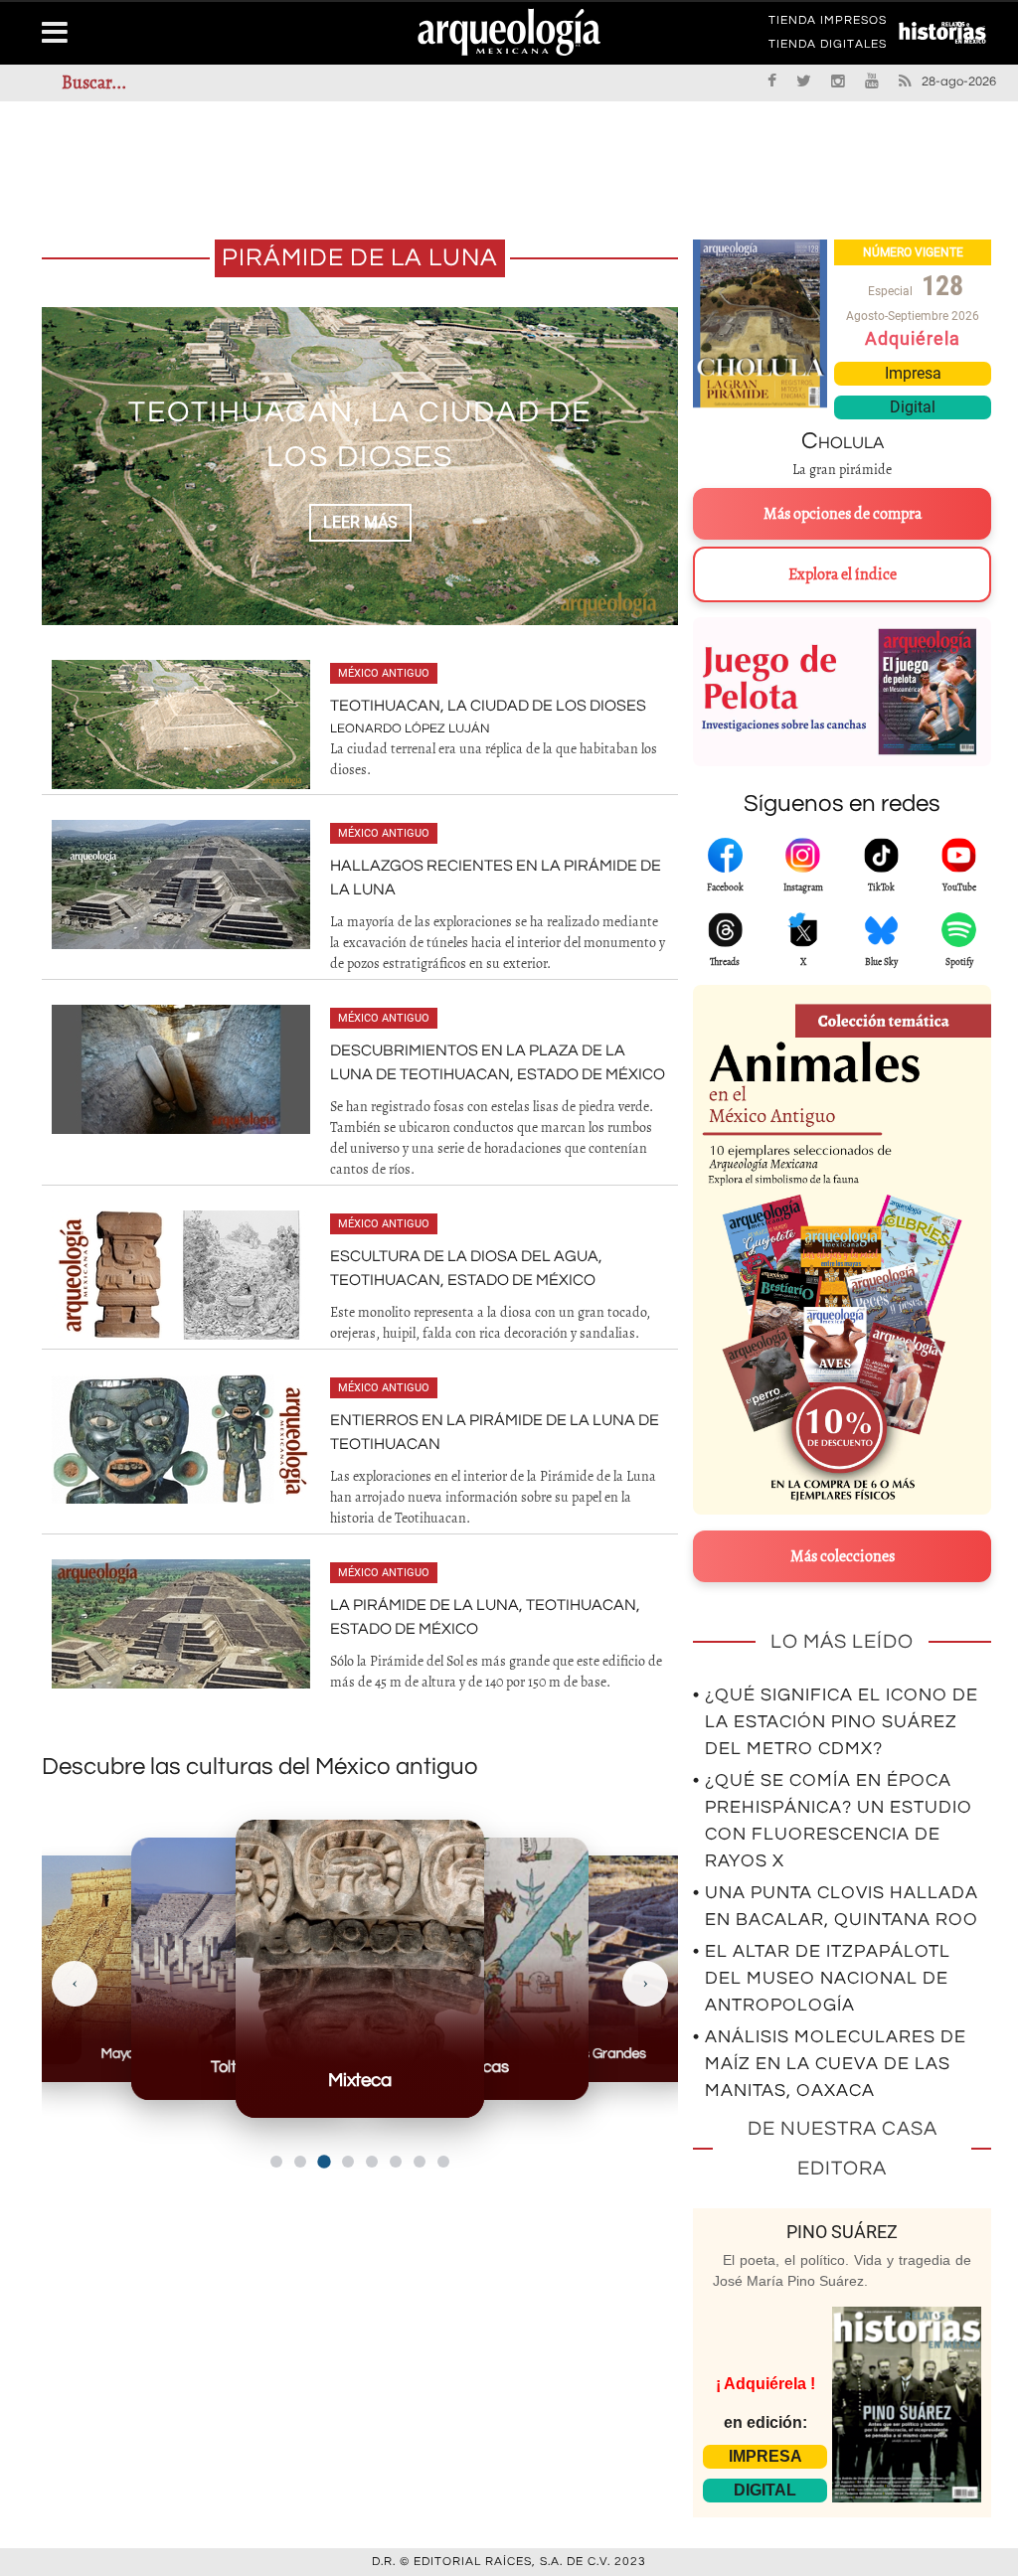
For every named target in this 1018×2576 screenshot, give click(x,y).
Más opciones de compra (843, 514)
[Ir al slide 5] (372, 2162)
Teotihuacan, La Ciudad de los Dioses (488, 706)
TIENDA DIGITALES (828, 48)
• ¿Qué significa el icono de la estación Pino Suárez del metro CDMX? (836, 1722)
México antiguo (384, 673)
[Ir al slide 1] (276, 2162)
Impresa (913, 373)
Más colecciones (843, 1556)
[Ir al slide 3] (324, 2161)
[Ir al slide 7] (420, 2162)
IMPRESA (765, 2456)
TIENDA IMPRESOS (828, 24)
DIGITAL (765, 2490)
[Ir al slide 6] (396, 2162)
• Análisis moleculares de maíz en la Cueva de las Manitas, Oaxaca (830, 2064)
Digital (913, 407)
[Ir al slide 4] (348, 2162)
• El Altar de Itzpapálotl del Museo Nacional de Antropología (822, 1978)
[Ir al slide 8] (443, 2162)
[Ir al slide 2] (300, 2162)
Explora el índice (843, 574)
